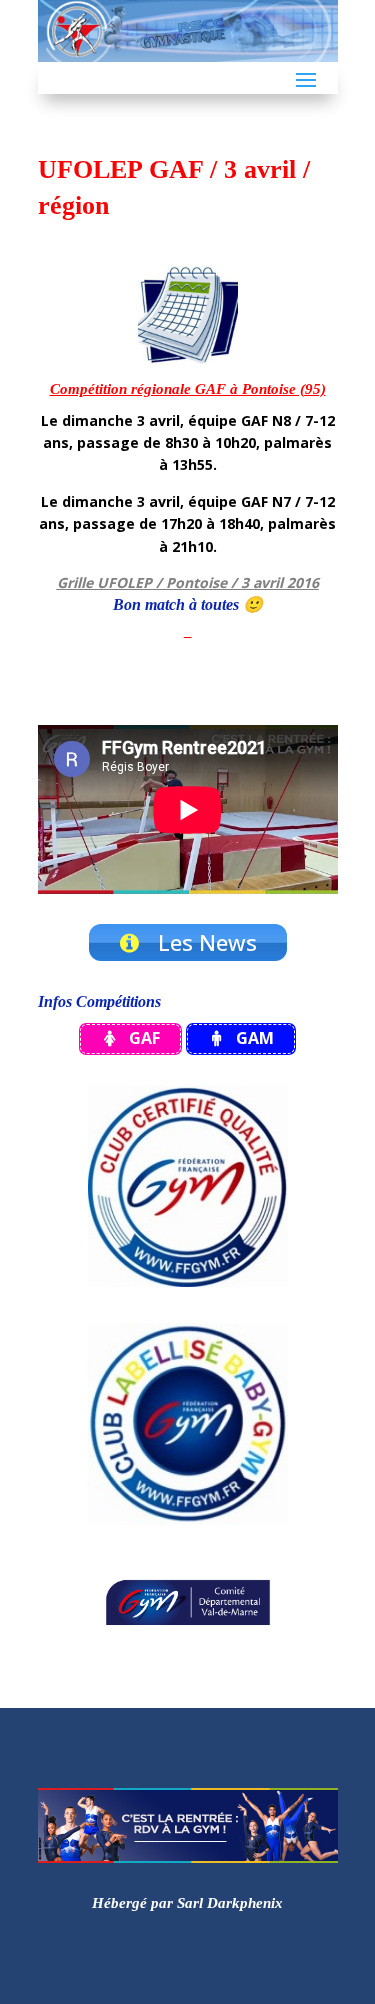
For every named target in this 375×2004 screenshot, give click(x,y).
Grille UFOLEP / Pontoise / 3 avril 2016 (188, 582)
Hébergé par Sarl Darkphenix (187, 1903)
